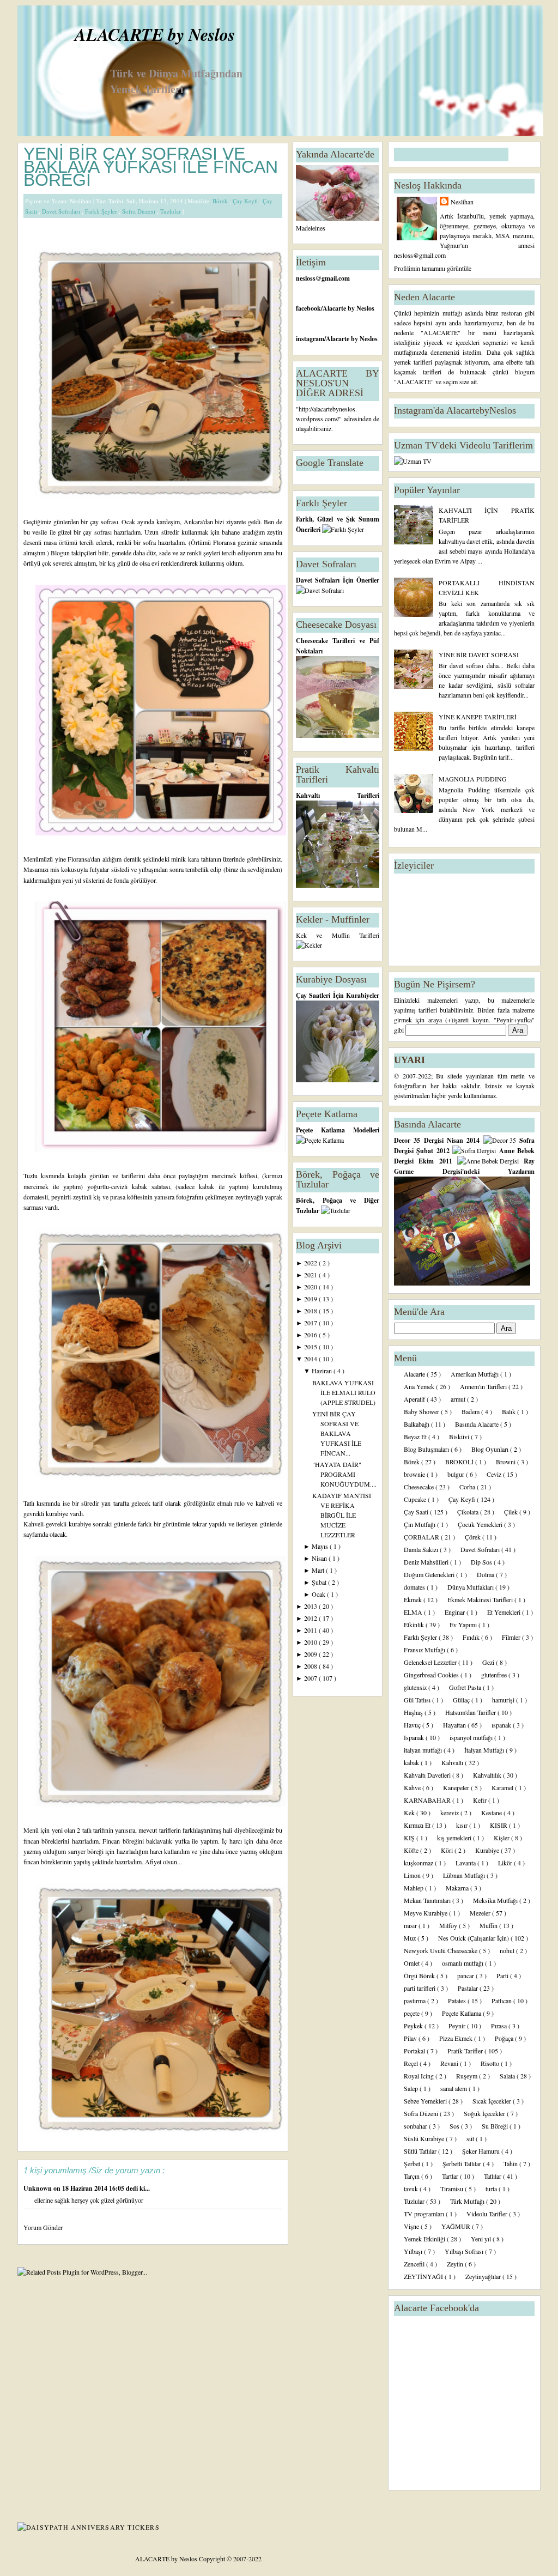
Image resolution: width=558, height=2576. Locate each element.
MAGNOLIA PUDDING (473, 779)
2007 (311, 1678)
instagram (310, 339)
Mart (319, 1570)
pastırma (416, 2001)
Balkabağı (417, 1424)
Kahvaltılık (488, 1775)
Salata (508, 2076)
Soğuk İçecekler (485, 2113)
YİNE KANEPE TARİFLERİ (478, 717)
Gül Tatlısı (418, 1700)
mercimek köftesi (234, 1175)
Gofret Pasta (466, 1687)
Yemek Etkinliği (425, 2239)
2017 (311, 1323)
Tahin (511, 2163)
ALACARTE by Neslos (155, 34)
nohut (508, 1950)
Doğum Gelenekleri (430, 1574)
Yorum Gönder (43, 2227)
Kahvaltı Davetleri (428, 1775)
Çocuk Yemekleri (481, 1524)
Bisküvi (460, 1437)
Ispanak (415, 1737)
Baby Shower (422, 1411)
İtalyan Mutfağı (485, 1750)
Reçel (412, 2063)
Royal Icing (420, 2076)
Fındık (472, 1637)
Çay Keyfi (246, 201)
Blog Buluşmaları (427, 1449)
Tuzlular (171, 211)
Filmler (512, 1637)
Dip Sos (482, 1562)
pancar (466, 1975)
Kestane (492, 1813)
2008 (311, 1666)
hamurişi (504, 1700)
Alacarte (415, 1374)
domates (415, 1587)
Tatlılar (493, 2176)
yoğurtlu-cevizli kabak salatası (129, 1186)
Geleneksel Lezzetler (431, 1662)
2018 (311, 1311)
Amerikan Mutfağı (475, 1374)
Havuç (413, 1725)
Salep (412, 2088)
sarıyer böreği (86, 1851)
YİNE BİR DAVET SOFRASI (479, 654)
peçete (413, 2013)
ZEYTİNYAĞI (424, 2276)
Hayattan (455, 1725)
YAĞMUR (457, 2226)
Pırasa (500, 2026)
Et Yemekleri (505, 1612)
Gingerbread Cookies (432, 1675)
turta (492, 2189)
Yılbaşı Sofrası (465, 2251)
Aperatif (415, 1399)
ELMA (414, 1612)
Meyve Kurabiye (426, 1913)
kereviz (450, 1813)
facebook (308, 308)
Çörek (474, 1537)
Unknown (38, 2188)
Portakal (415, 2051)
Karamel (503, 1787)
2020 (311, 1287)
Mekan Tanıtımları (428, 1900)
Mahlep (414, 1888)
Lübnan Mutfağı (465, 1875)
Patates (458, 2001)
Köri (448, 1850)
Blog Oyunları (491, 1449)
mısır (411, 1925)
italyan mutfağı (424, 1750)
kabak (412, 1762)
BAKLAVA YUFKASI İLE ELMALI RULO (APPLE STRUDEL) (344, 1392)
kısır (463, 1825)
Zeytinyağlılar (484, 2276)
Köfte (412, 1850)
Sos (455, 2126)
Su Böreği (496, 2126)
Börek (221, 201)
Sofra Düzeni (139, 211)
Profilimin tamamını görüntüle (433, 268)
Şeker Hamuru (482, 2151)
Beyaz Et (416, 1437)
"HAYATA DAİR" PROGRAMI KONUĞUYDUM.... (344, 1474)
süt (471, 2138)
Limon (413, 1875)
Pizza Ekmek (457, 2038)
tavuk (412, 2189)
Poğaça (505, 2038)
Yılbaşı (414, 2251)
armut (459, 1399)
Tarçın (413, 2176)
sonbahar (416, 2126)
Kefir (481, 1800)
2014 (311, 1359)
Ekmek (414, 1599)
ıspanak (502, 1725)
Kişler (502, 1838)
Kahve (413, 1787)
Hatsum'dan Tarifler (471, 1712)
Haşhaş (414, 1712)
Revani (450, 2063)
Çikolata (469, 1512)
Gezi (489, 1662)
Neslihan (462, 202)
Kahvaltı (453, 1762)
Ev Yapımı (464, 1625)
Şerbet (413, 2163)
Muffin (489, 1925)
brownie (415, 1474)
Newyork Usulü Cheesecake (441, 1950)
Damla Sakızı (422, 1549)
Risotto (491, 2063)
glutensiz (416, 1687)
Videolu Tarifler (488, 2214)
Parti (503, 1975)
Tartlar (451, 2176)
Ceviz (495, 1474)
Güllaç (462, 1700)
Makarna (458, 1888)
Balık (510, 1411)
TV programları (425, 2214)
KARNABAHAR (428, 1800)
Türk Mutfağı (468, 2201)
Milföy (449, 1925)
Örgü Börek (420, 1975)
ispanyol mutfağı (472, 1737)
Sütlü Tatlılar (421, 2151)
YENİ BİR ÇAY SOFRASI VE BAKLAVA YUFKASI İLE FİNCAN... (337, 1433)
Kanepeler (457, 1787)
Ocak (319, 1594)
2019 (311, 1299)
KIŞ (410, 1838)
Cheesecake (420, 1487)
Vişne (412, 2226)
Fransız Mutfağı (425, 1650)
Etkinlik (415, 1625)
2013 (311, 1606)
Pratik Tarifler (466, 2051)
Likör (506, 1863)
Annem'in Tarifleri (484, 1386)
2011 (311, 1630)
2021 (311, 1275)
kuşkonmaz (419, 1863)
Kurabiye (488, 1850)
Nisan (320, 1558)
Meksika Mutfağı (496, 1900)
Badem (471, 1411)
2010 (311, 1642)
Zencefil (415, 2264)
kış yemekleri (455, 1838)
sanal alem (454, 2088)
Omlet (413, 1963)
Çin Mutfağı (420, 1524)
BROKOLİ (460, 1462)
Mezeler (481, 1913)
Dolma (486, 1574)
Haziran (323, 1371)
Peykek (414, 2026)
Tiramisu (453, 2189)
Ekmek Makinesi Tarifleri (481, 1599)
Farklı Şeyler (102, 211)
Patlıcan (502, 2001)
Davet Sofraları (62, 211)
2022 (311, 1263)
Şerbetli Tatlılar (463, 2163)
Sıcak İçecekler (493, 2101)
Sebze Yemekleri (426, 2101)
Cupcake (416, 1499)
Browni (507, 1462)
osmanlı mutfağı (463, 1963)
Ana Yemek (420, 1386)
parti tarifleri (420, 1988)
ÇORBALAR (422, 1537)
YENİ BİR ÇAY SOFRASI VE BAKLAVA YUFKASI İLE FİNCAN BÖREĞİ (151, 167)
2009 (311, 1654)
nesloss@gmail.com (323, 278)
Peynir (458, 2026)
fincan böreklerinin (48, 1862)
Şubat (320, 1582)
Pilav (411, 2038)
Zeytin (456, 2264)
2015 (311, 1347)
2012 (311, 1618)
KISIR (499, 1825)
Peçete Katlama (462, 2013)
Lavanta (466, 1863)
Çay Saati (417, 1512)
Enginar (456, 1612)
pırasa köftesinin (132, 1197)
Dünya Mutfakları (471, 1587)
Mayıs (321, 1546)
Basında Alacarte (478, 1424)
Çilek (512, 1512)
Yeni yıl (482, 2239)
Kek (410, 1813)
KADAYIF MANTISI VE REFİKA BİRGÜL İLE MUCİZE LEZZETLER (342, 1515)
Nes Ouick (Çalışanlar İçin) (474, 1938)
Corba (468, 1487)
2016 (311, 1335)
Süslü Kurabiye (425, 2138)
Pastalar (469, 1988)
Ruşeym (468, 2076)
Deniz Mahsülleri (427, 1562)
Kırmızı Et (418, 1825)
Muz (411, 1938)
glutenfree (495, 1675)
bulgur (457, 1474)
